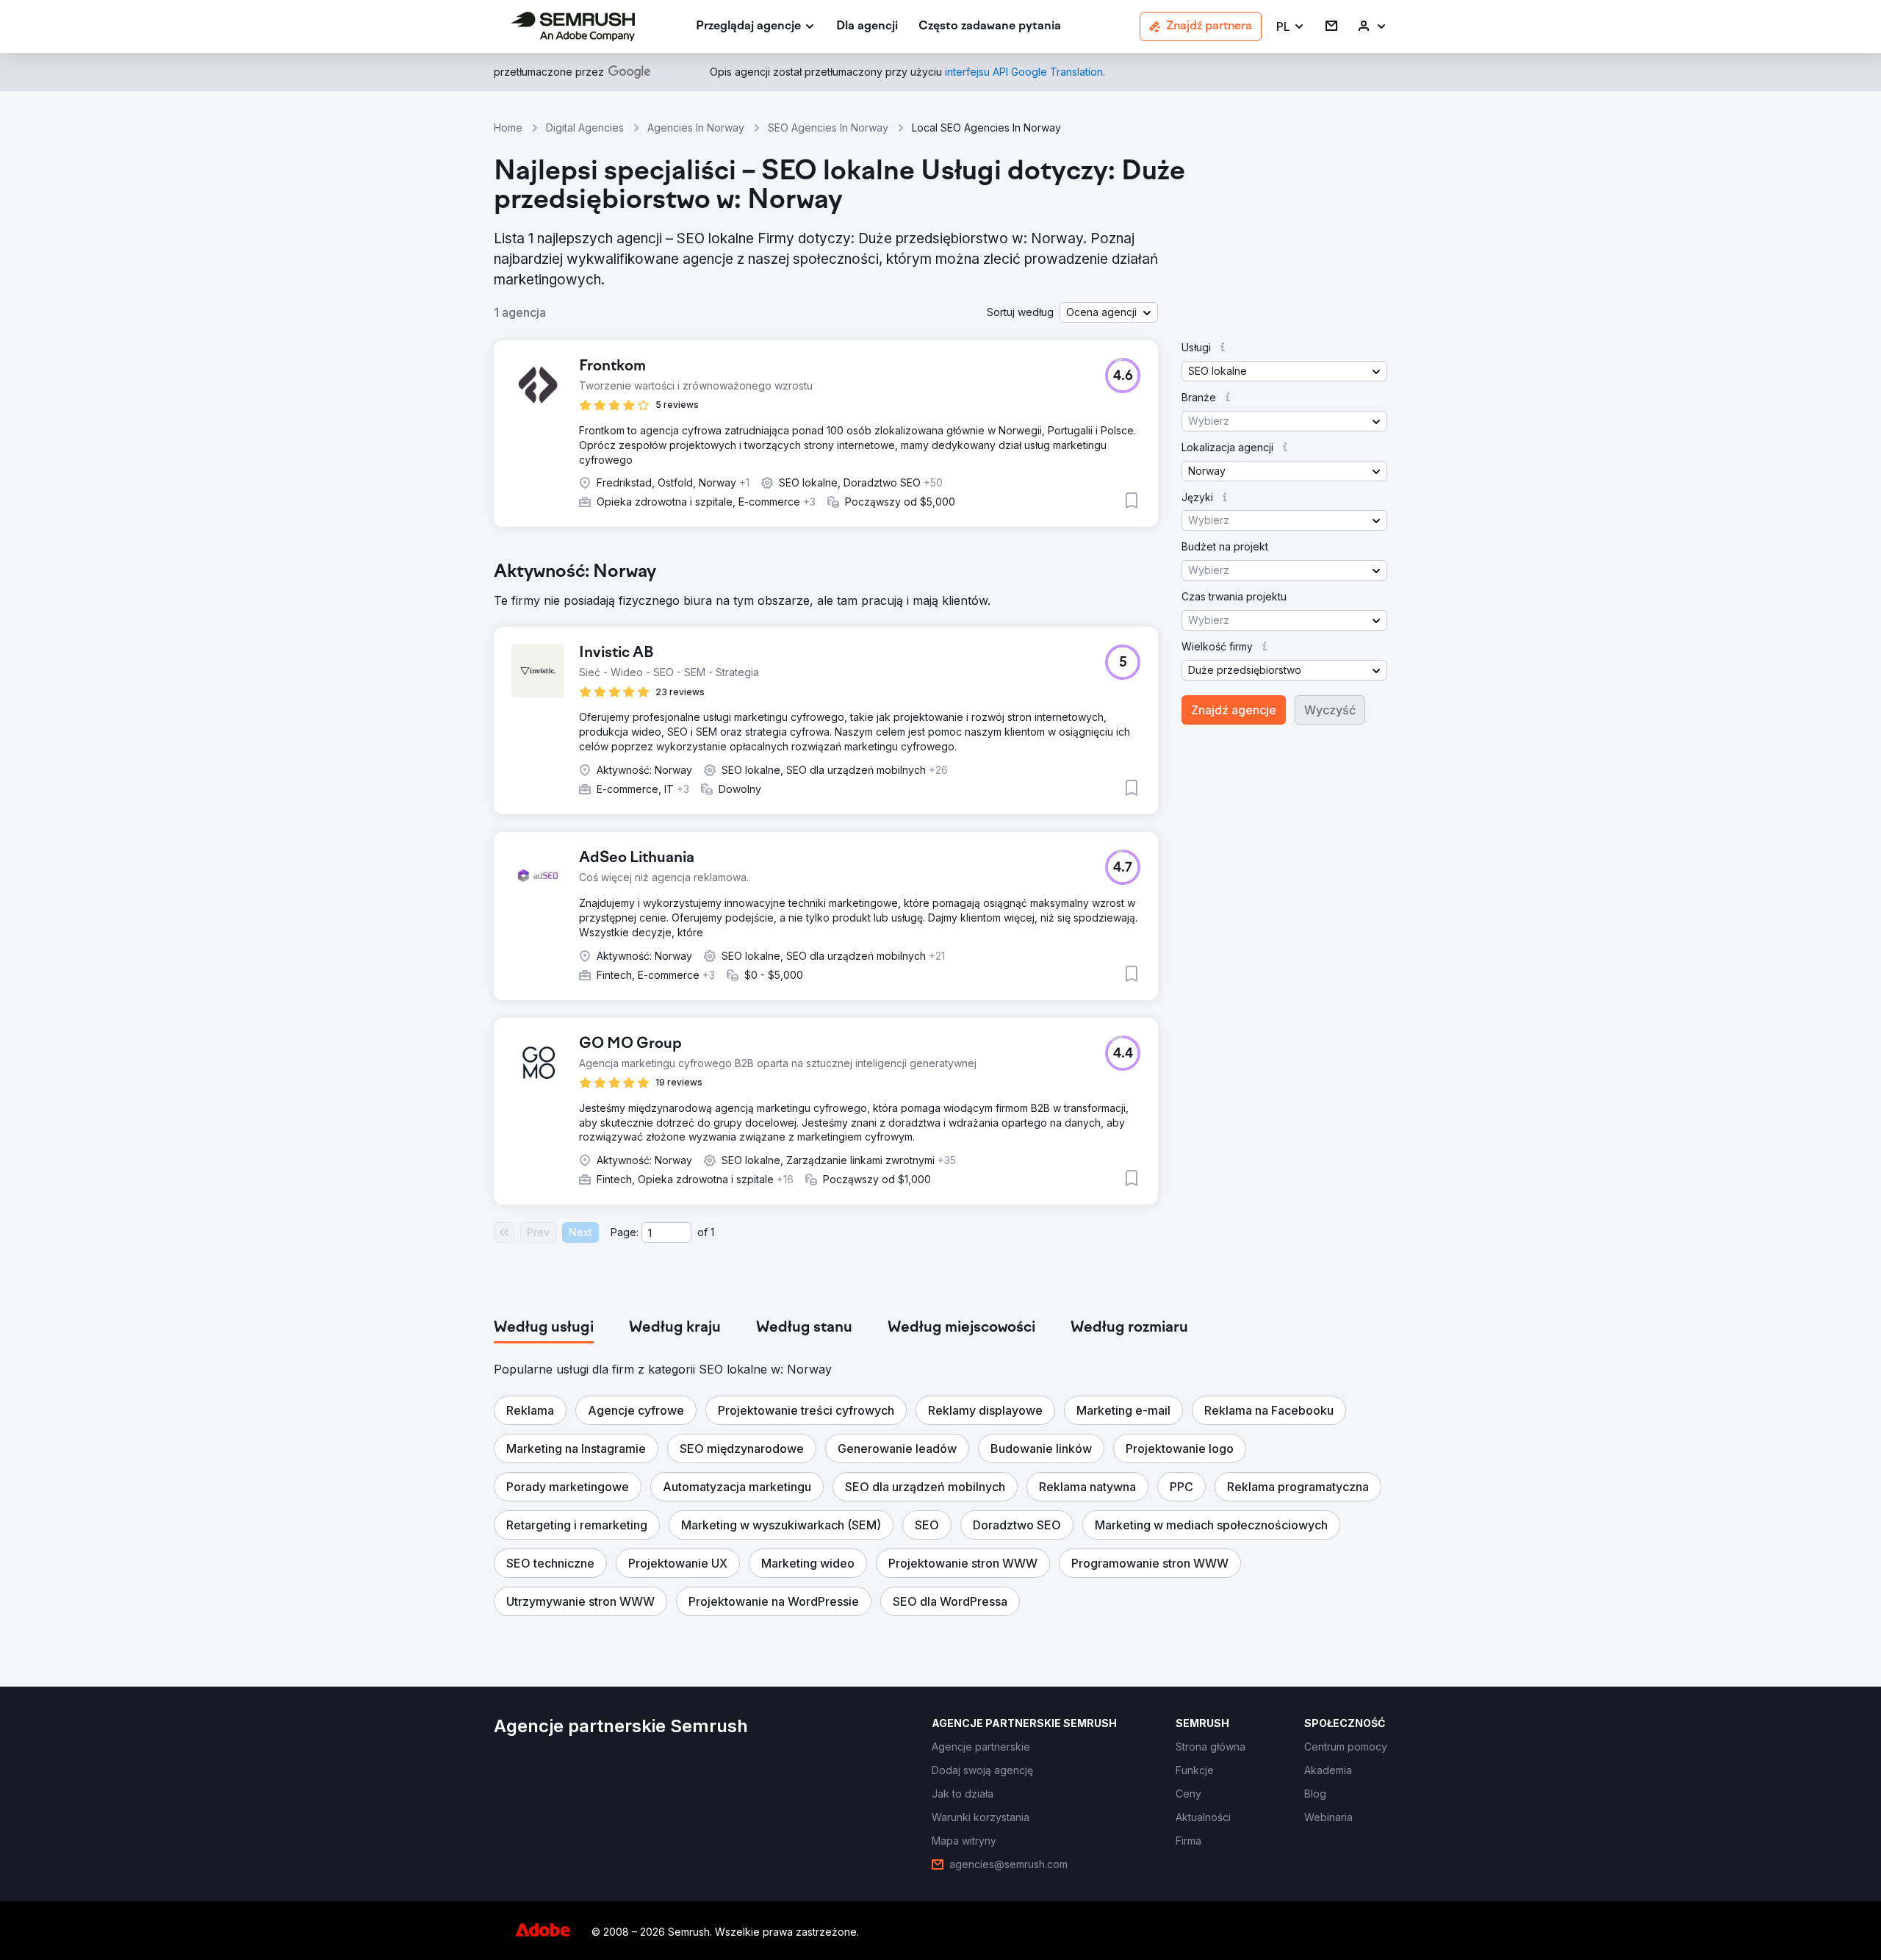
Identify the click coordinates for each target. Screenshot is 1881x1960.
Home (508, 128)
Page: (625, 1232)
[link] (867, 27)
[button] (1291, 27)
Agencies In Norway (696, 128)
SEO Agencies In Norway (828, 128)
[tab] (544, 1328)
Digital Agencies (585, 128)
